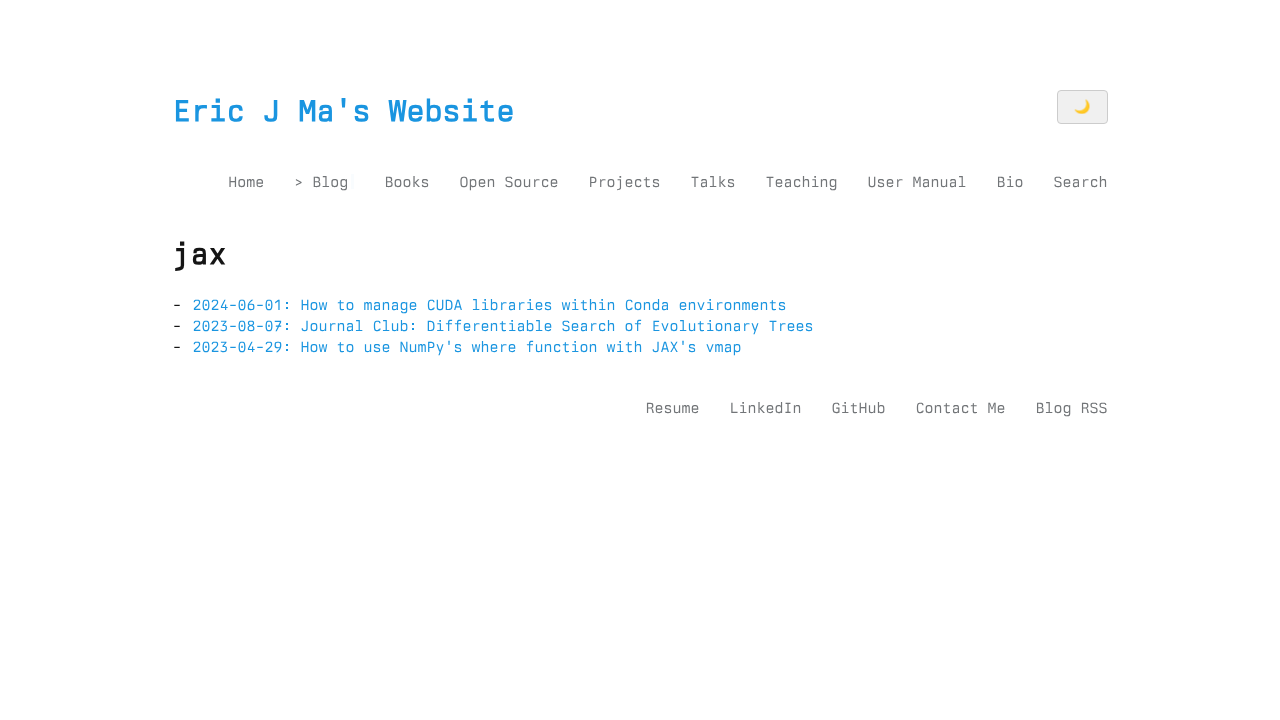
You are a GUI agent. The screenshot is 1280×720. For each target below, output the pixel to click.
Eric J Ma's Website (344, 111)
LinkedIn (765, 408)
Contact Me (960, 408)
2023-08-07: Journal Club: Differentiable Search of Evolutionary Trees (503, 326)
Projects (624, 182)
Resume (672, 408)
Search (1080, 182)
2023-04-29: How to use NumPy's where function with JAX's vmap (467, 347)
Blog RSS (1071, 408)
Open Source (508, 182)
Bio (1009, 182)
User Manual (916, 182)
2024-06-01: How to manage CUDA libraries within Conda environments (490, 305)
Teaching (801, 182)
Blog (330, 182)
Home (246, 182)
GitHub (858, 408)
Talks (712, 182)
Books (406, 182)
